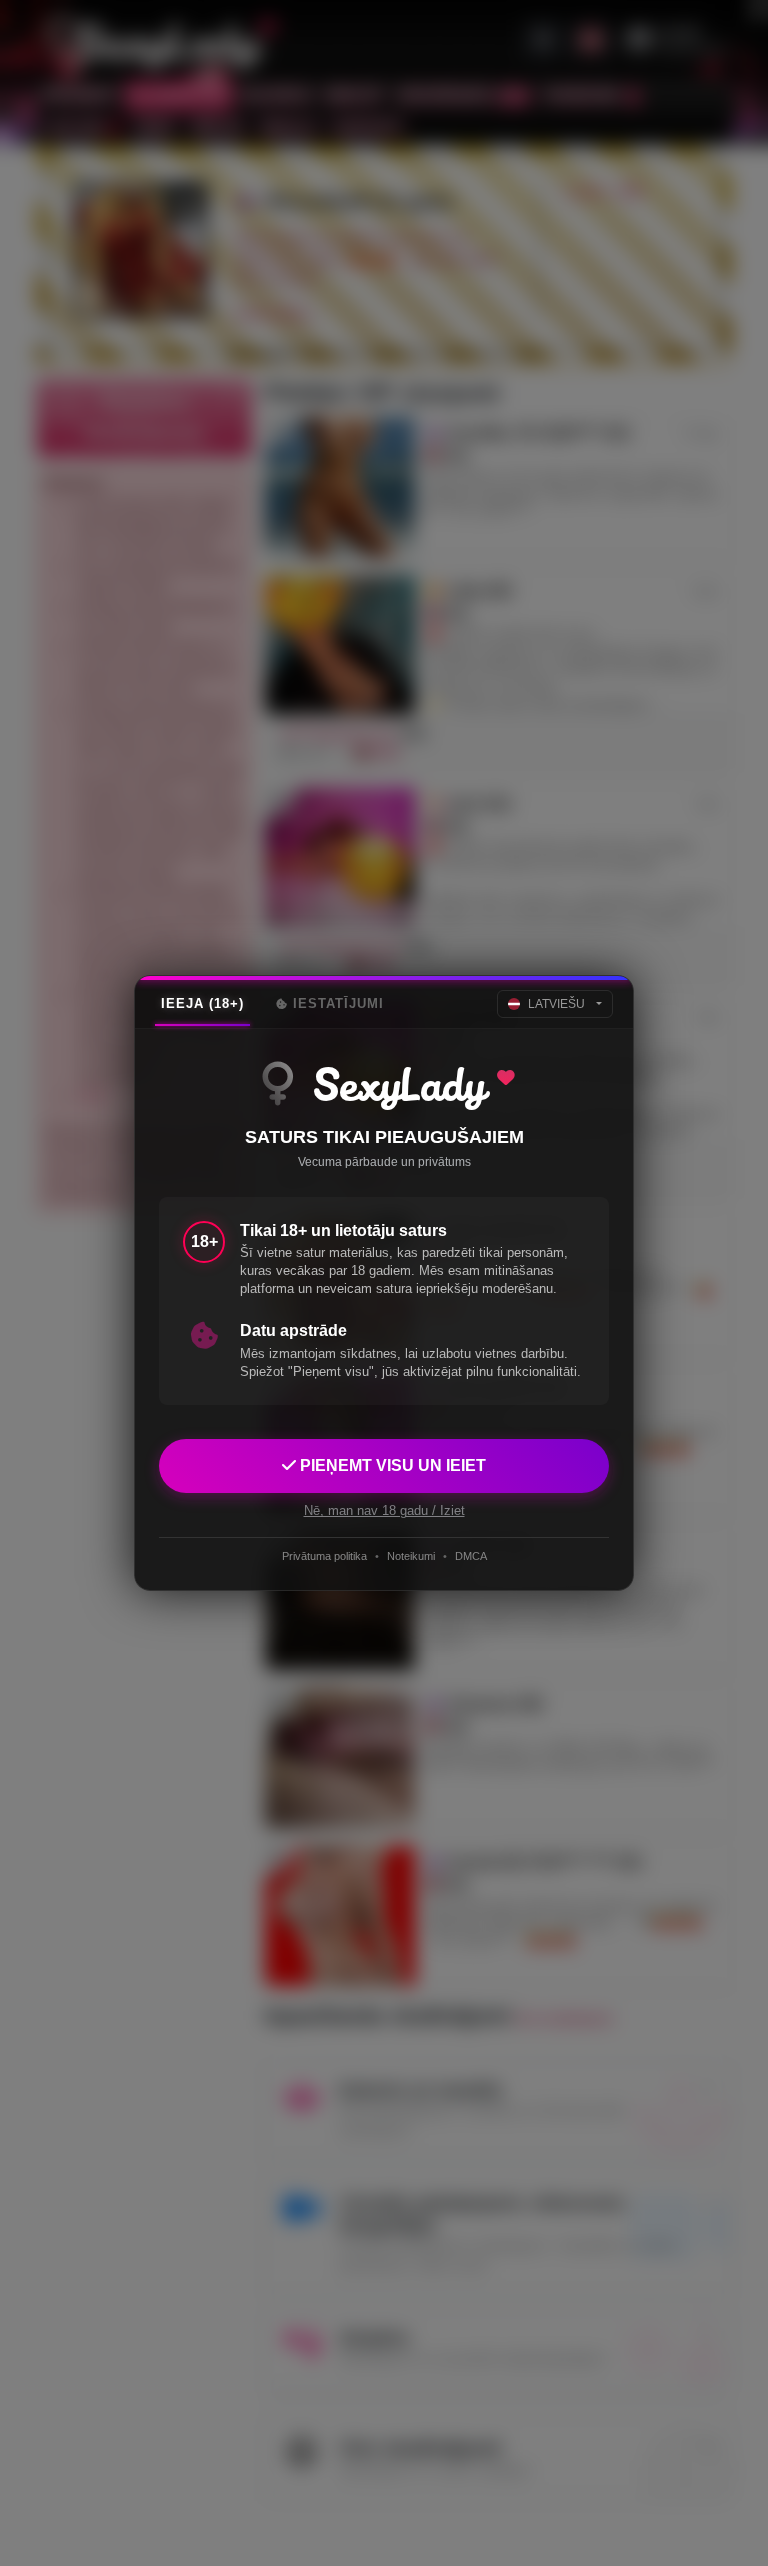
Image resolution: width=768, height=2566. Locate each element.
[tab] (202, 1004)
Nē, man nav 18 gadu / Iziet (384, 1510)
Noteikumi (411, 1556)
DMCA (471, 1556)
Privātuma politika (324, 1556)
